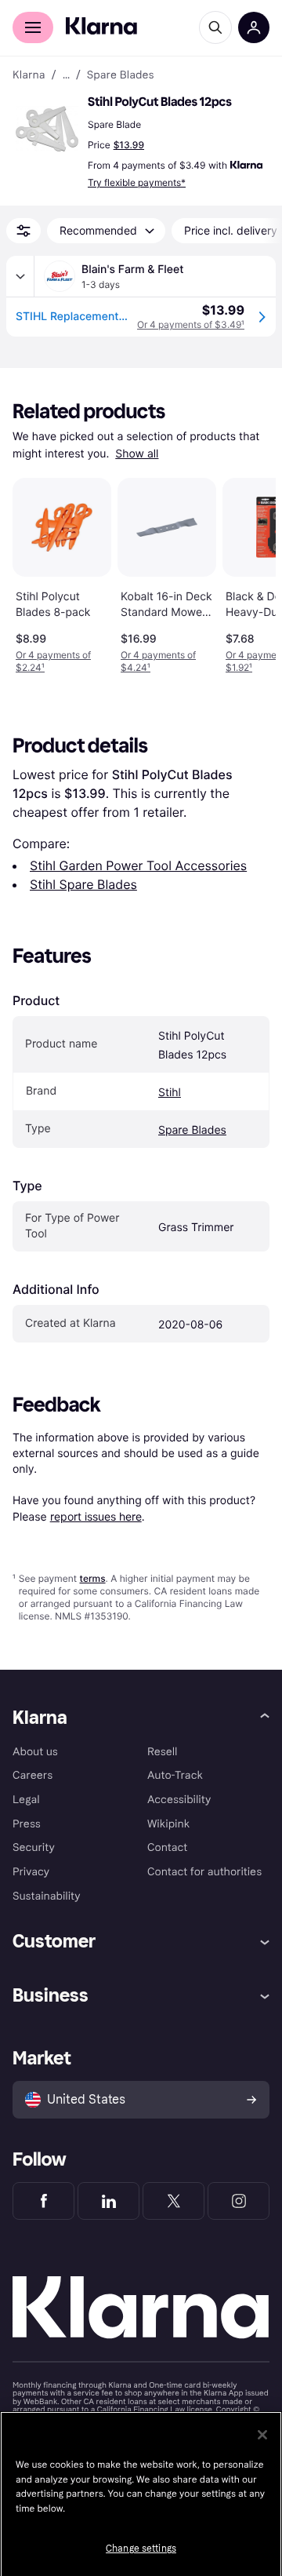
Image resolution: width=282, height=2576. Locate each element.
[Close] (262, 2435)
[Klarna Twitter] (174, 2201)
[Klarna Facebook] (43, 2201)
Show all (137, 454)
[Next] (248, 573)
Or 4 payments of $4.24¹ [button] (158, 661)
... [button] (66, 75)
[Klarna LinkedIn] (108, 2201)
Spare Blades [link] (121, 75)
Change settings (141, 2549)
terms (92, 1578)
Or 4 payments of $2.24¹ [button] (53, 661)
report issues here (96, 1516)
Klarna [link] (29, 75)
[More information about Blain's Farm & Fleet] (20, 276)
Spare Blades (192, 1130)
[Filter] (23, 231)
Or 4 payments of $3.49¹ (191, 324)
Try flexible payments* (137, 182)
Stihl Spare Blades (83, 884)
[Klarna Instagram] (239, 2201)
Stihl (170, 1093)
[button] (47, 129)
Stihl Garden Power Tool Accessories (138, 865)
